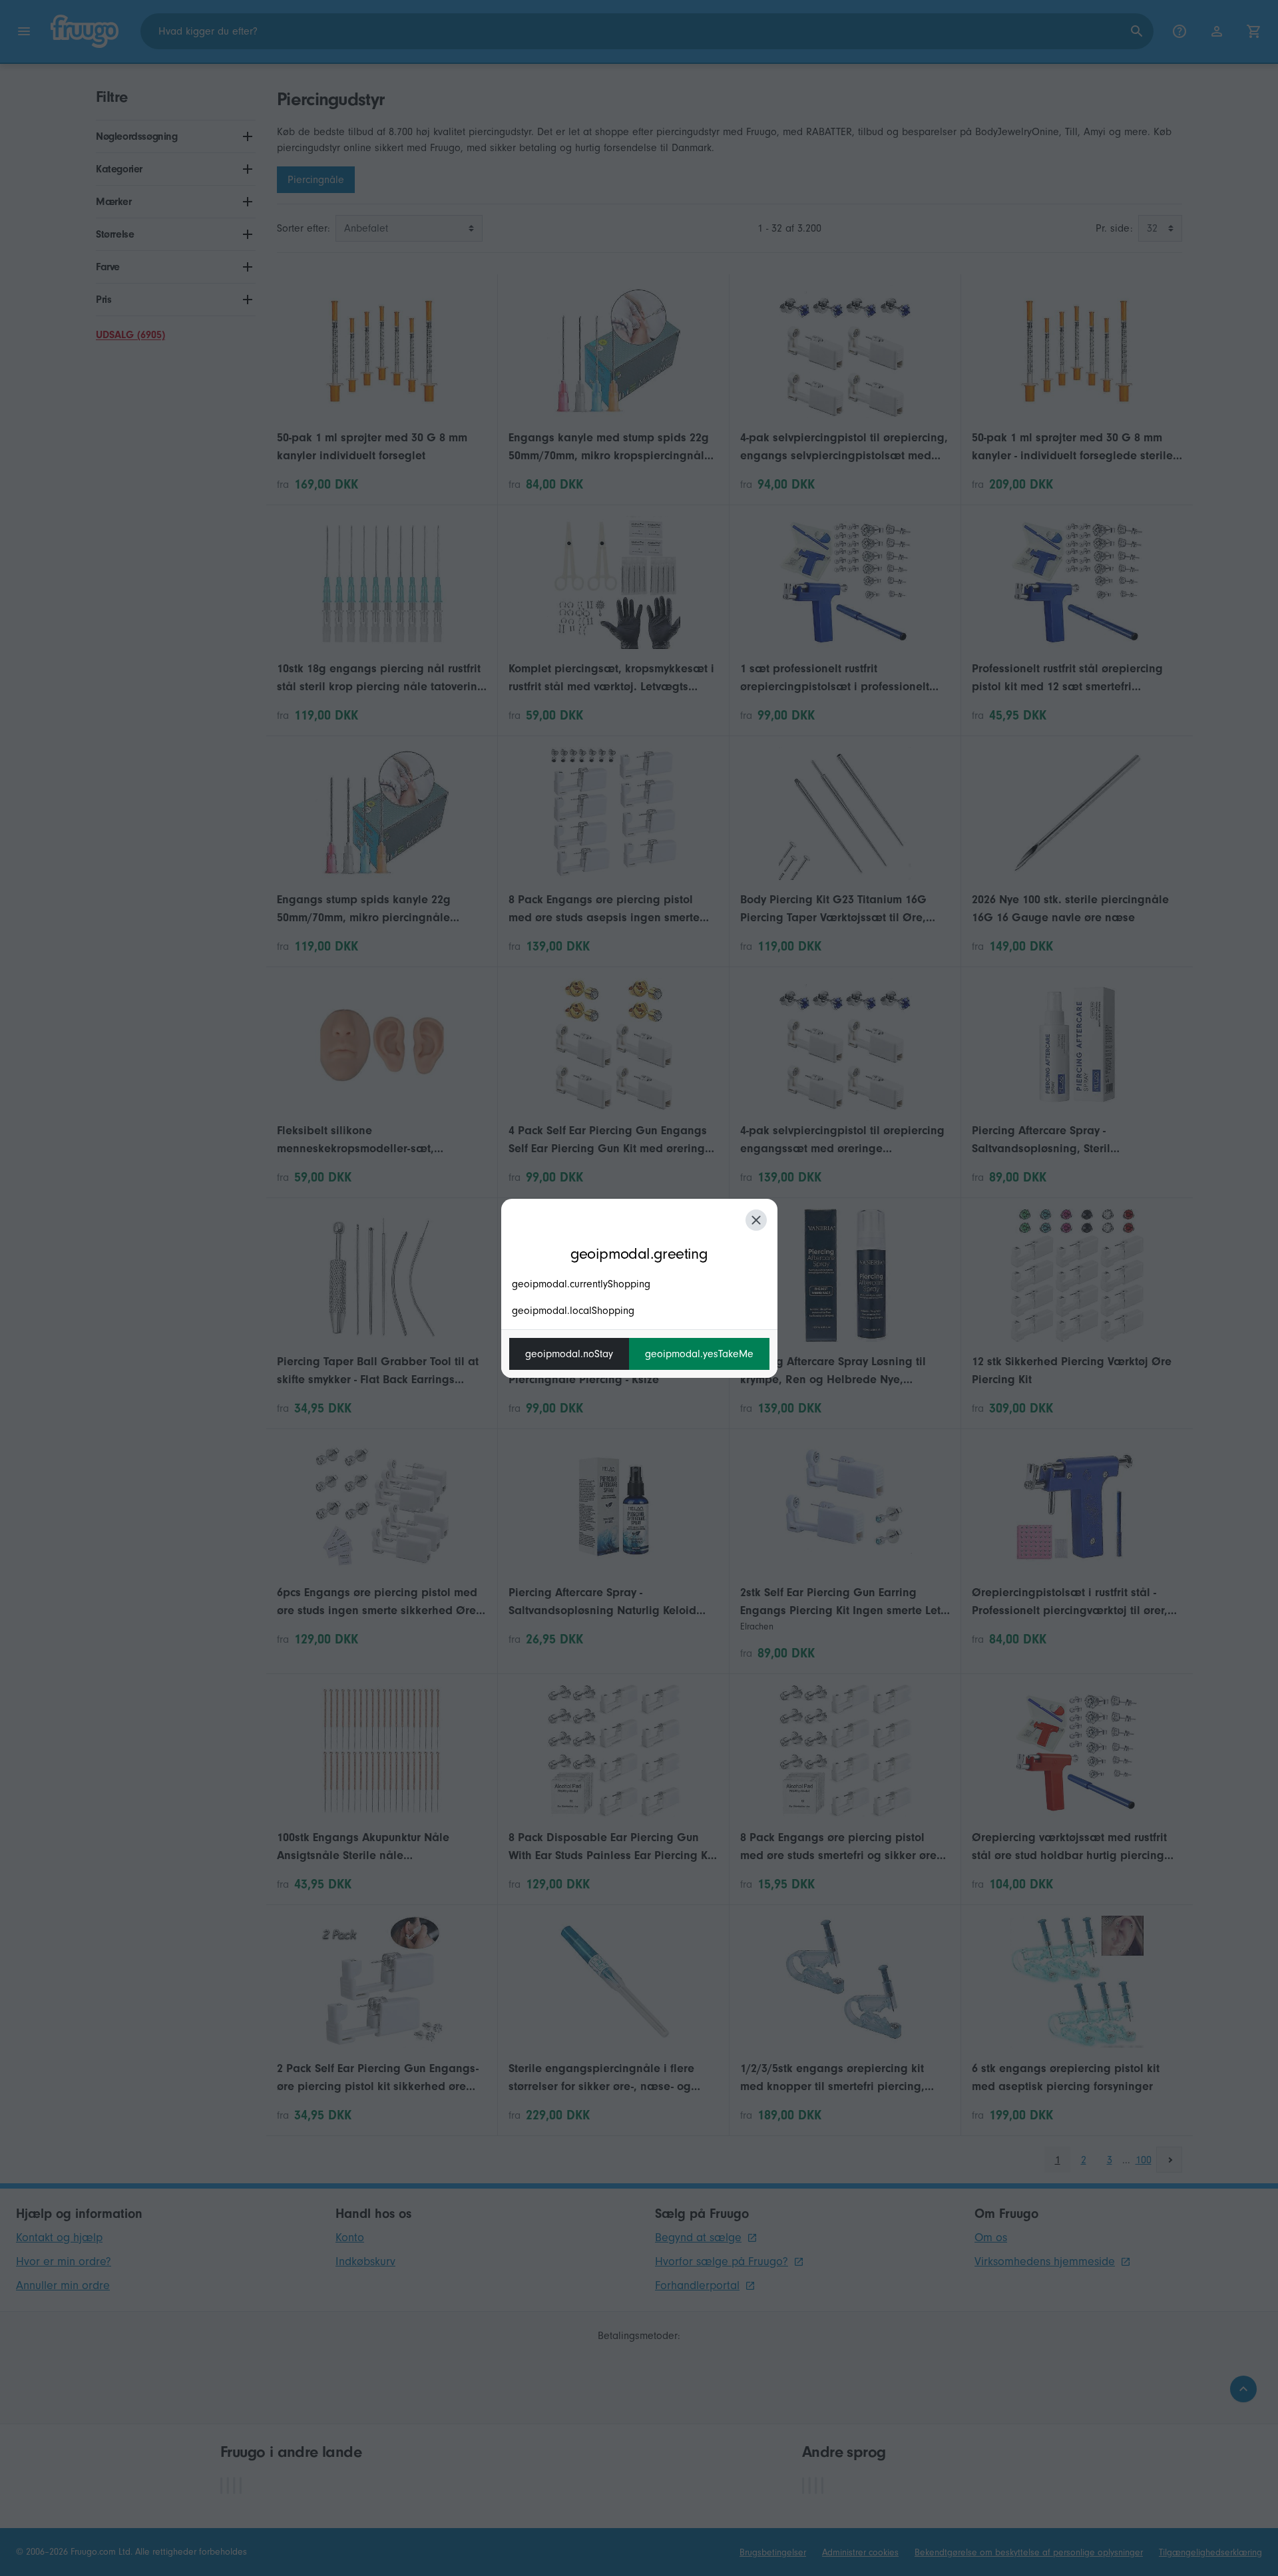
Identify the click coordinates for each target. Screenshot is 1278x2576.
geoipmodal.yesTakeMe (699, 1354)
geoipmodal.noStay (569, 1354)
